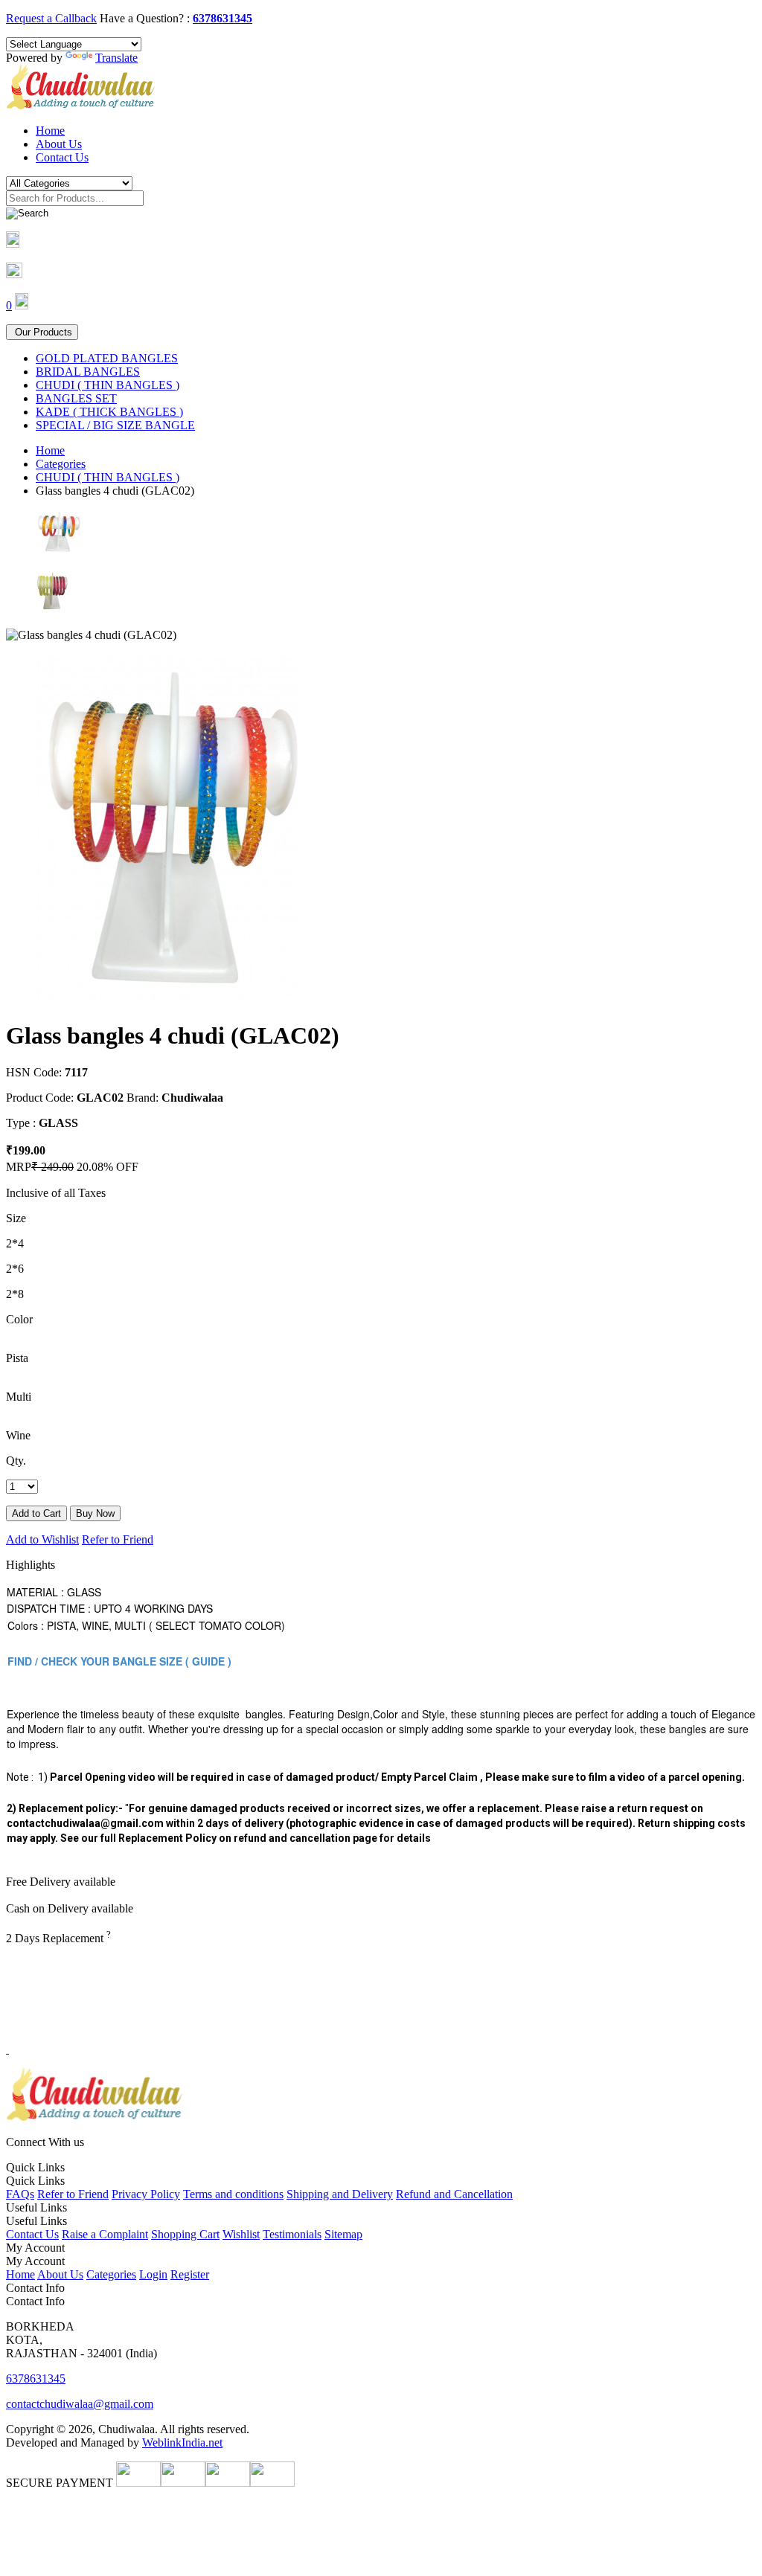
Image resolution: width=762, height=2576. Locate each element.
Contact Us (62, 157)
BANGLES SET (76, 398)
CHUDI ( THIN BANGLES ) (108, 385)
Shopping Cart (185, 2234)
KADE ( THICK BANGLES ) (109, 412)
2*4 (15, 1243)
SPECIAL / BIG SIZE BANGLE (115, 425)
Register (190, 2274)
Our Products (42, 332)
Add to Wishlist (42, 1539)
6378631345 (222, 18)
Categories (61, 464)
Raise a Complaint (105, 2234)
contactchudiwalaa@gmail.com (80, 2404)
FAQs (20, 2194)
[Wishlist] (14, 274)
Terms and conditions (233, 2194)
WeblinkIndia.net (182, 2442)
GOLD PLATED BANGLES (107, 358)
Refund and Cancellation (454, 2194)
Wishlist (241, 2234)
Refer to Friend (118, 1539)
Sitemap (343, 2234)
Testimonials (292, 2234)
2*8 (15, 1294)
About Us (59, 144)
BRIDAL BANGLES (88, 372)
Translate (116, 58)
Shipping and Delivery (340, 2194)
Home (50, 131)
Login (153, 2274)
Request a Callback (51, 18)
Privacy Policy (146, 2194)
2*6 (15, 1269)
